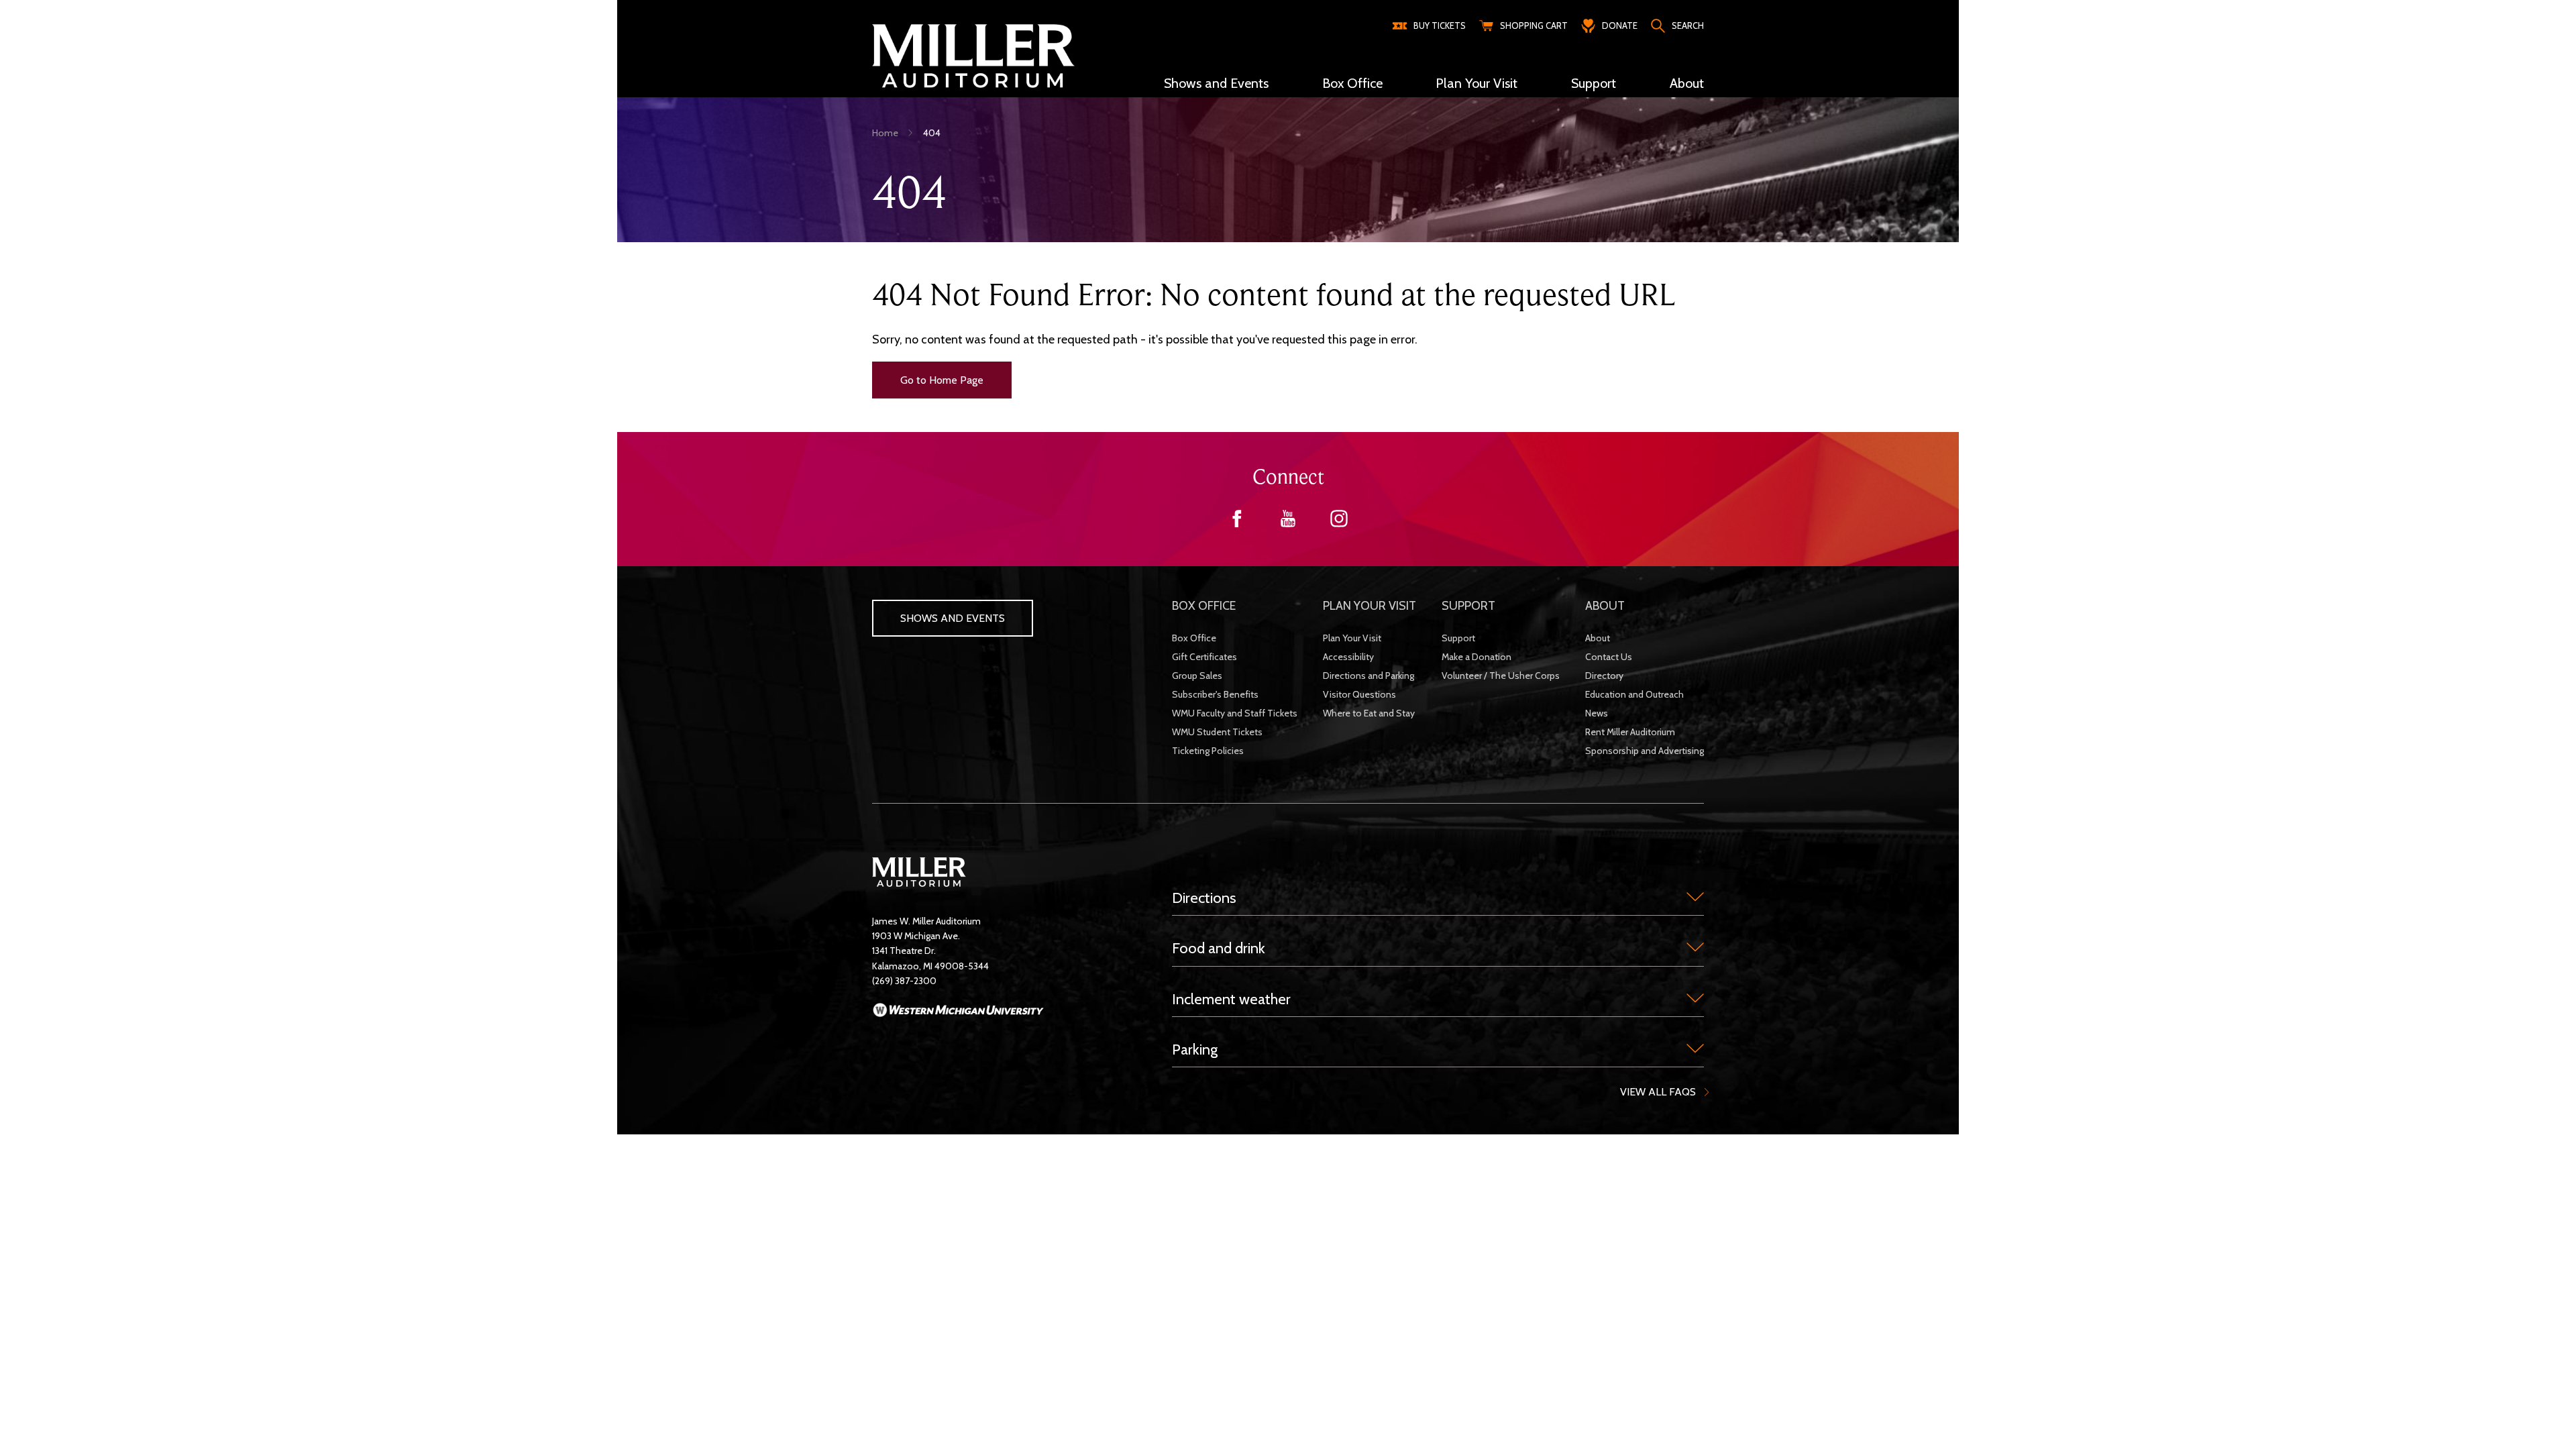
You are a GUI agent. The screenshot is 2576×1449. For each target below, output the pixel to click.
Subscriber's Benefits (1215, 694)
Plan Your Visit (1352, 638)
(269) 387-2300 (904, 981)
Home (885, 133)
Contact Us (1609, 657)
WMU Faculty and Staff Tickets (1235, 713)
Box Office (1194, 638)
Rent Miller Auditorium (1630, 732)
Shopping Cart (1534, 25)
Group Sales (1197, 676)
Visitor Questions (1359, 694)
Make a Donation (1477, 657)
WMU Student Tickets (1217, 732)
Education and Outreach (1634, 694)
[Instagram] (1339, 524)
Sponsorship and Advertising (1645, 751)
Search (1688, 25)
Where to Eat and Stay (1369, 713)
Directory (1604, 676)
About (1598, 638)
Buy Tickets (1440, 25)
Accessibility (1348, 657)
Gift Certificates (1204, 657)
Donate (1620, 25)
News (1597, 713)
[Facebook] (1237, 524)
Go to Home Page (942, 380)
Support (1458, 638)
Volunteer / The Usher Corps (1501, 676)
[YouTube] (1288, 524)
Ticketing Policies (1208, 751)
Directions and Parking (1368, 676)
